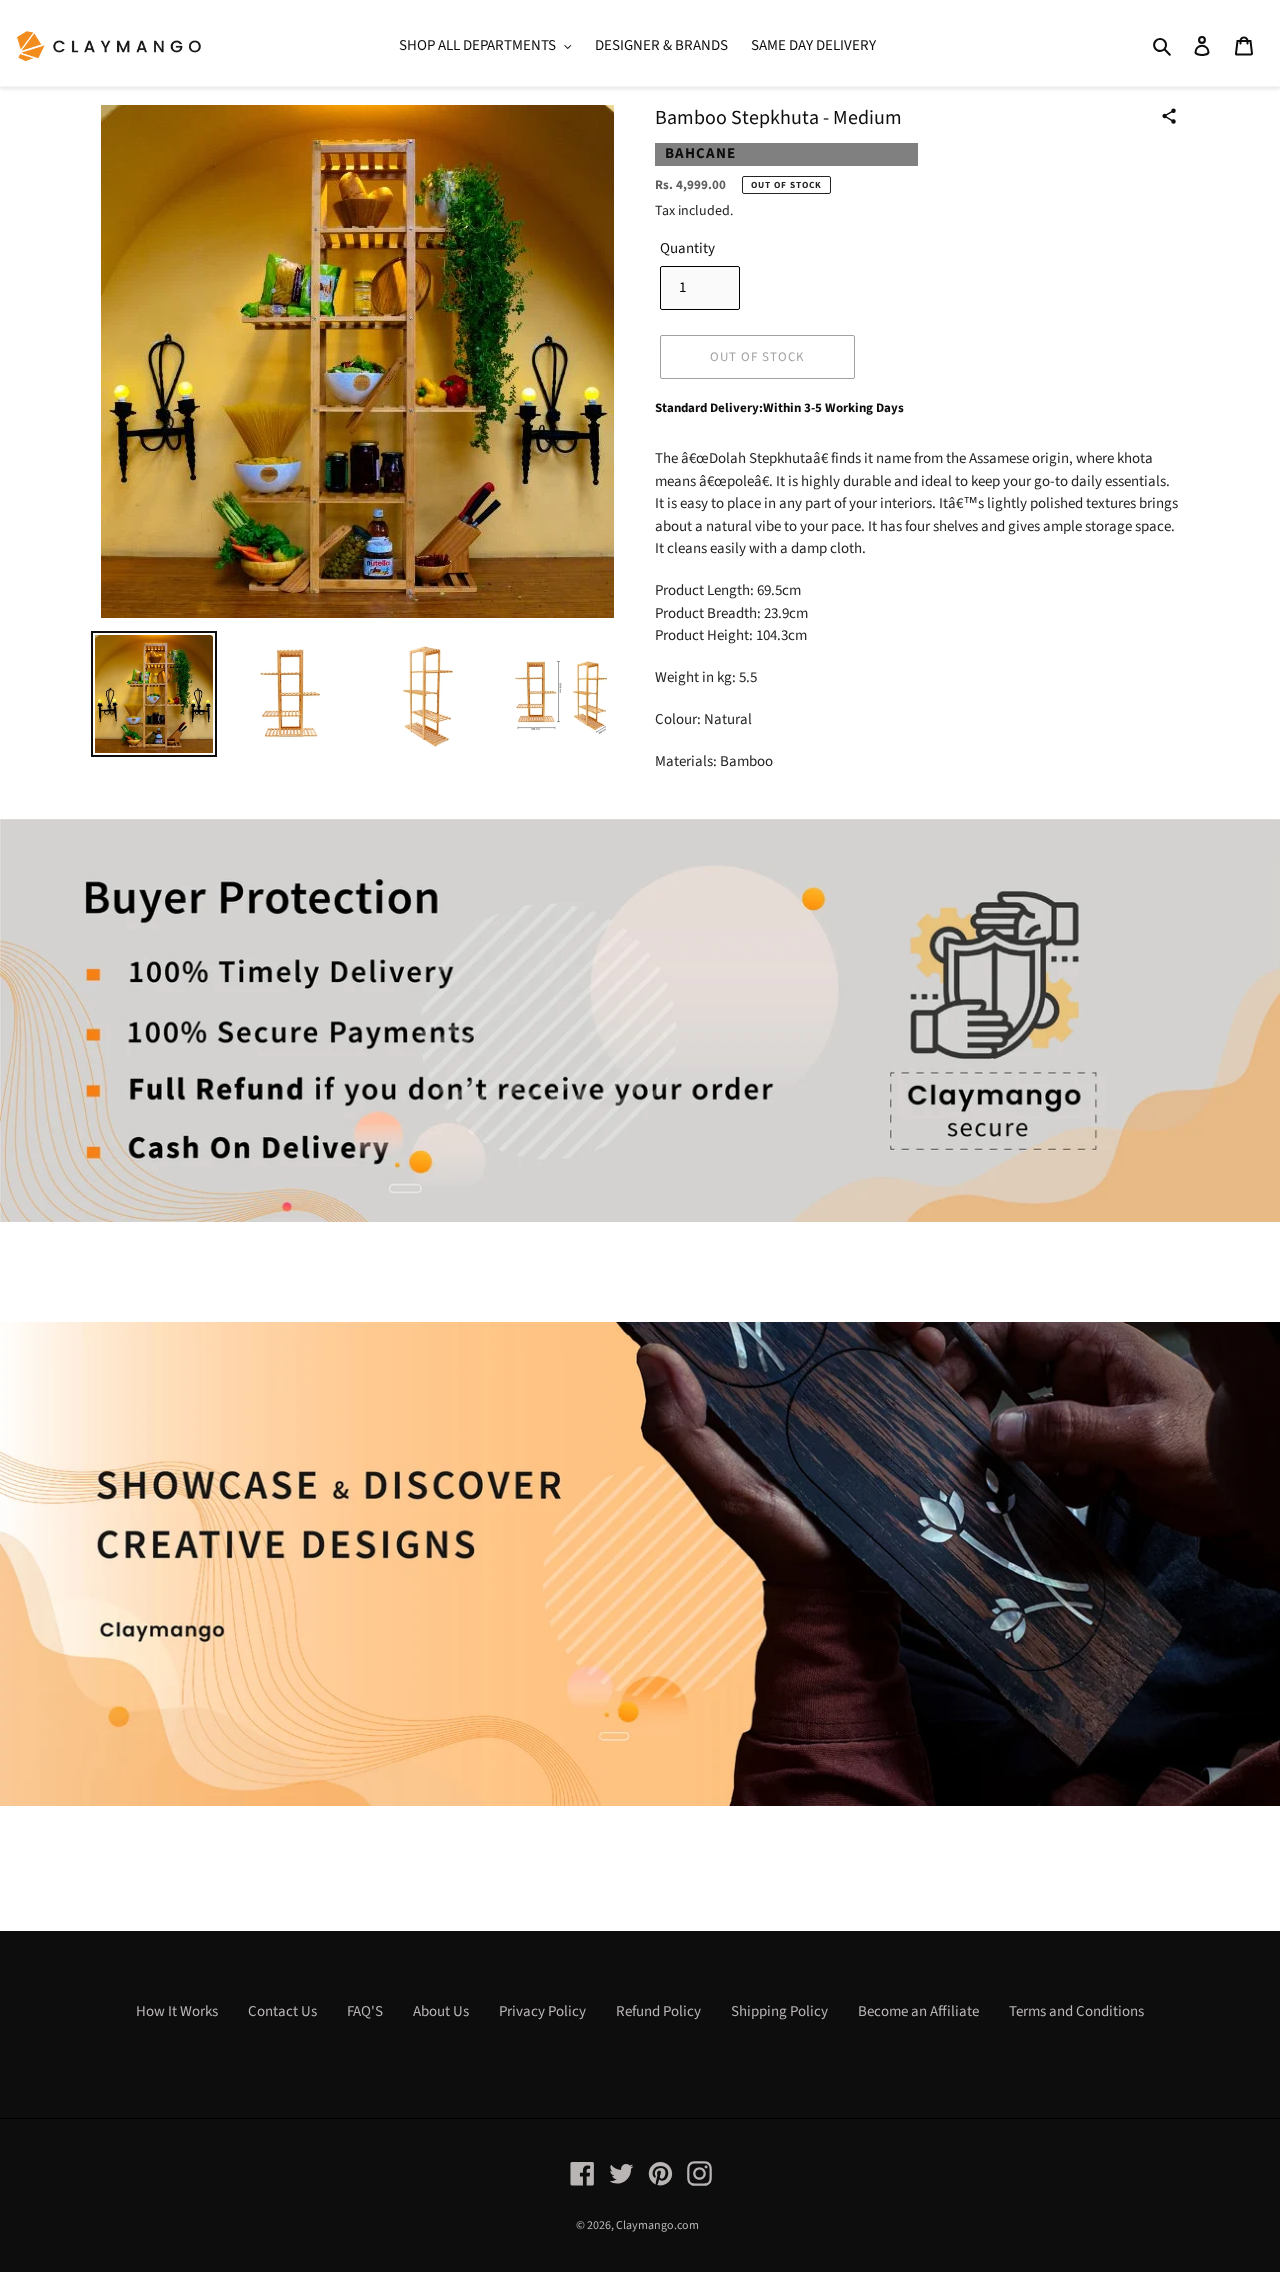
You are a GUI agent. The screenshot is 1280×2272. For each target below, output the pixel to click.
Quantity (687, 248)
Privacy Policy (542, 2011)
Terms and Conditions (1076, 2011)
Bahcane (700, 153)
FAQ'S (365, 2011)
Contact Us (282, 2011)
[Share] (1169, 116)
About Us (441, 2011)
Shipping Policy (779, 2011)
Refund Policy (658, 2011)
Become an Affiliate (918, 2011)
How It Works (177, 2011)
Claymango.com (657, 2225)
